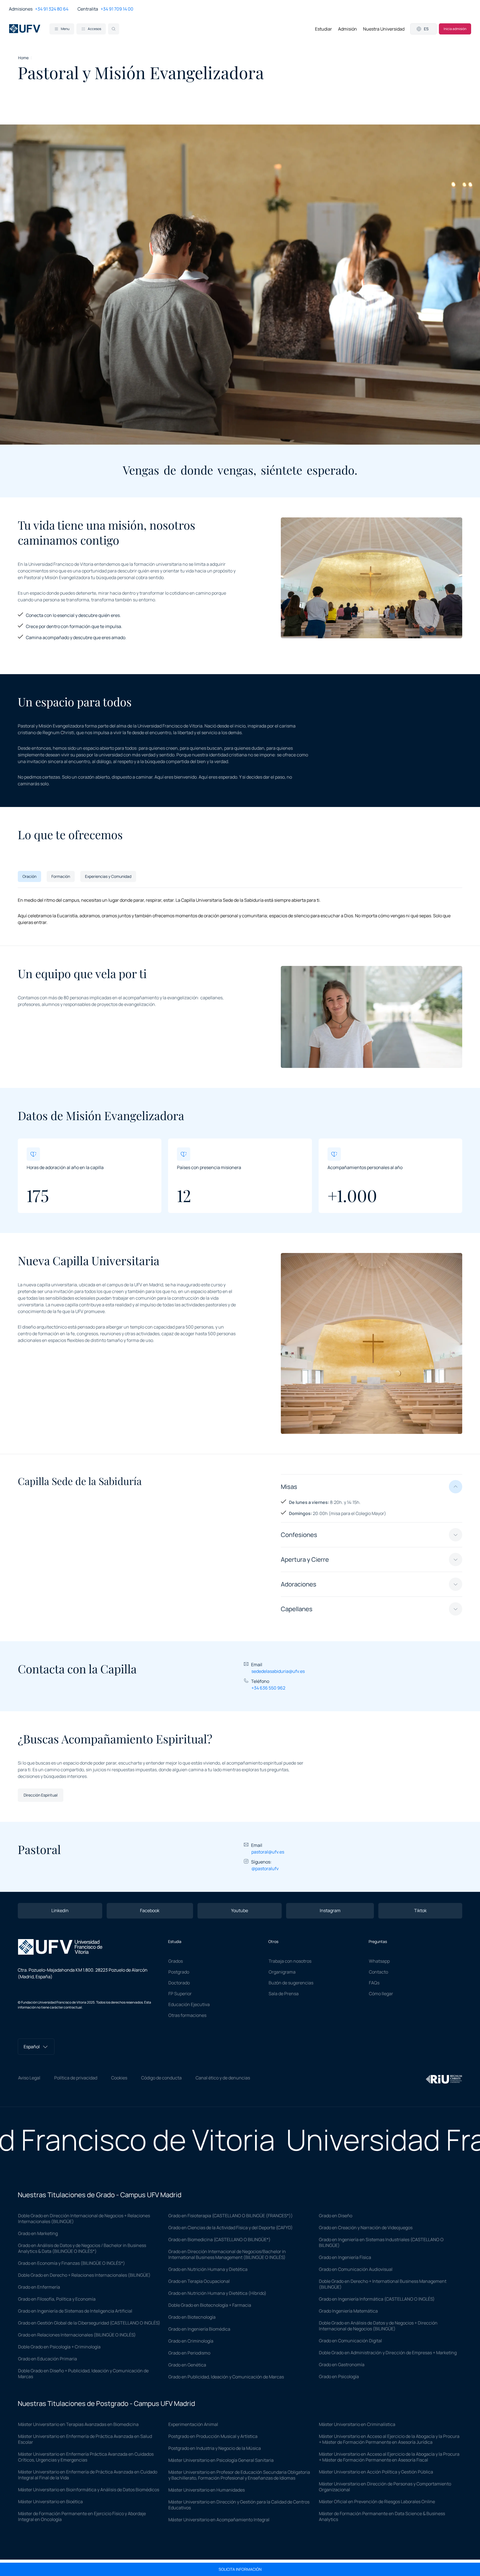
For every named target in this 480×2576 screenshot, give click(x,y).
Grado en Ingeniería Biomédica (199, 2329)
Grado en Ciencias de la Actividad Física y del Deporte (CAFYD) (231, 2228)
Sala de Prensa (284, 1994)
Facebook (150, 1910)
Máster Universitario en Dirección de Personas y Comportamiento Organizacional (385, 2487)
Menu (65, 29)
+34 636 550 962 (268, 1688)
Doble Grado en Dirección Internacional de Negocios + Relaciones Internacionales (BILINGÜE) (84, 2219)
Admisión (347, 29)
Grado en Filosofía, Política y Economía (57, 2299)
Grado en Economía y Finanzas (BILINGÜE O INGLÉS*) (72, 2263)
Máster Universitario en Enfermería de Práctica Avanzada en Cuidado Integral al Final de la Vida (88, 2475)
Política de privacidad (76, 2078)
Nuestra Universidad (384, 29)
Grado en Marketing (38, 2233)
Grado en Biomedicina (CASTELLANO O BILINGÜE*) (219, 2239)
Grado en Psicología (339, 2376)
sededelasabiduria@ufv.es (278, 1671)
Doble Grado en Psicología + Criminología (59, 2347)
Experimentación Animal (193, 2424)
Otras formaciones (187, 2015)
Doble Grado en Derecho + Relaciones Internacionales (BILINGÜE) (84, 2275)
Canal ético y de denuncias (223, 2078)
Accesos (94, 29)
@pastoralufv (265, 1869)
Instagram (330, 1910)
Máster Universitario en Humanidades (207, 2490)
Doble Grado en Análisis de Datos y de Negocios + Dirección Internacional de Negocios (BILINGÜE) (378, 2326)
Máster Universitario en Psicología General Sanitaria (221, 2460)
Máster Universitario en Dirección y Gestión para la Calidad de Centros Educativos (239, 2505)
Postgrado (179, 1972)
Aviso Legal (29, 2078)
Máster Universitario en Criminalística (357, 2424)
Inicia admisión (455, 29)
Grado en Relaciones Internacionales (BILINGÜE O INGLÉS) (77, 2335)
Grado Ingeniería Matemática (348, 2311)
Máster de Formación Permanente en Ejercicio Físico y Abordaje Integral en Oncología (82, 2516)
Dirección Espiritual (41, 1795)
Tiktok (420, 1910)
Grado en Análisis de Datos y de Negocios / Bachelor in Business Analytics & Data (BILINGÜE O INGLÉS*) (82, 2248)
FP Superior (180, 1994)
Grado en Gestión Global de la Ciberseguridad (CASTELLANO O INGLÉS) (89, 2323)
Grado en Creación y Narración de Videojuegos (366, 2228)
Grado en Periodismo (189, 2353)
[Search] (114, 29)
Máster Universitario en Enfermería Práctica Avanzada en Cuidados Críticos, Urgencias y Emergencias (86, 2457)
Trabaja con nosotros (290, 1961)
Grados (176, 1961)
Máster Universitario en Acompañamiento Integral (219, 2520)
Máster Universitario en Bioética (50, 2502)
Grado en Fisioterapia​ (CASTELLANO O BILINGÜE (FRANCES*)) (231, 2216)
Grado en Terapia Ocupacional (199, 2281)
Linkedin (60, 1910)
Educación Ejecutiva (189, 2004)
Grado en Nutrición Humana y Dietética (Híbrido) (217, 2293)
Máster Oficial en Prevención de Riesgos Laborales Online (377, 2502)
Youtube (240, 1910)
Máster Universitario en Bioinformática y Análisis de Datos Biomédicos (89, 2490)
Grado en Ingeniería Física (345, 2257)
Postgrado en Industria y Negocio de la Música (215, 2448)
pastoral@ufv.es (268, 1852)
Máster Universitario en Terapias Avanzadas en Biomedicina (78, 2424)
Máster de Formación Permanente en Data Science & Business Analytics (382, 2516)
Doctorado (179, 1983)
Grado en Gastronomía (342, 2365)
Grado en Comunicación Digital (350, 2341)
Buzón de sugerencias (291, 1983)
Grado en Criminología (191, 2341)
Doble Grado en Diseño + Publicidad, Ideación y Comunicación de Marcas (83, 2374)
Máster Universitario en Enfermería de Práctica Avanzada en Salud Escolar (85, 2439)
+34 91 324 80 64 (52, 9)
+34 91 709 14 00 (117, 9)
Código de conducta (161, 2078)
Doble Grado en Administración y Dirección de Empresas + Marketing (388, 2353)
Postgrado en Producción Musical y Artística (213, 2436)
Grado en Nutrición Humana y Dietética (208, 2269)
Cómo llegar (381, 1994)
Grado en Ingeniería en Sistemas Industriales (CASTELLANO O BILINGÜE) (381, 2242)
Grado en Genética (187, 2365)
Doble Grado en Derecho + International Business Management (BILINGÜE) (383, 2284)
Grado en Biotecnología (192, 2317)
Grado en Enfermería (39, 2287)
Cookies (119, 2078)
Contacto (378, 1972)
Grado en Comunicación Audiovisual (356, 2269)
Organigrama (282, 1972)
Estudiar (323, 29)
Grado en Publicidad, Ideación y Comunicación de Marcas (226, 2377)
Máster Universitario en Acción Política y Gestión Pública (376, 2472)
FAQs (374, 1983)
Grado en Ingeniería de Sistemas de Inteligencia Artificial (75, 2311)
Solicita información (240, 2569)
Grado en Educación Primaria (47, 2359)
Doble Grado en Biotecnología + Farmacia (210, 2305)
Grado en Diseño (336, 2216)
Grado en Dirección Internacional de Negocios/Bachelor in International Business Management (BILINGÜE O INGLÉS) (227, 2254)
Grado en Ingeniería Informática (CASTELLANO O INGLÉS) (377, 2299)
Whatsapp (379, 1961)
